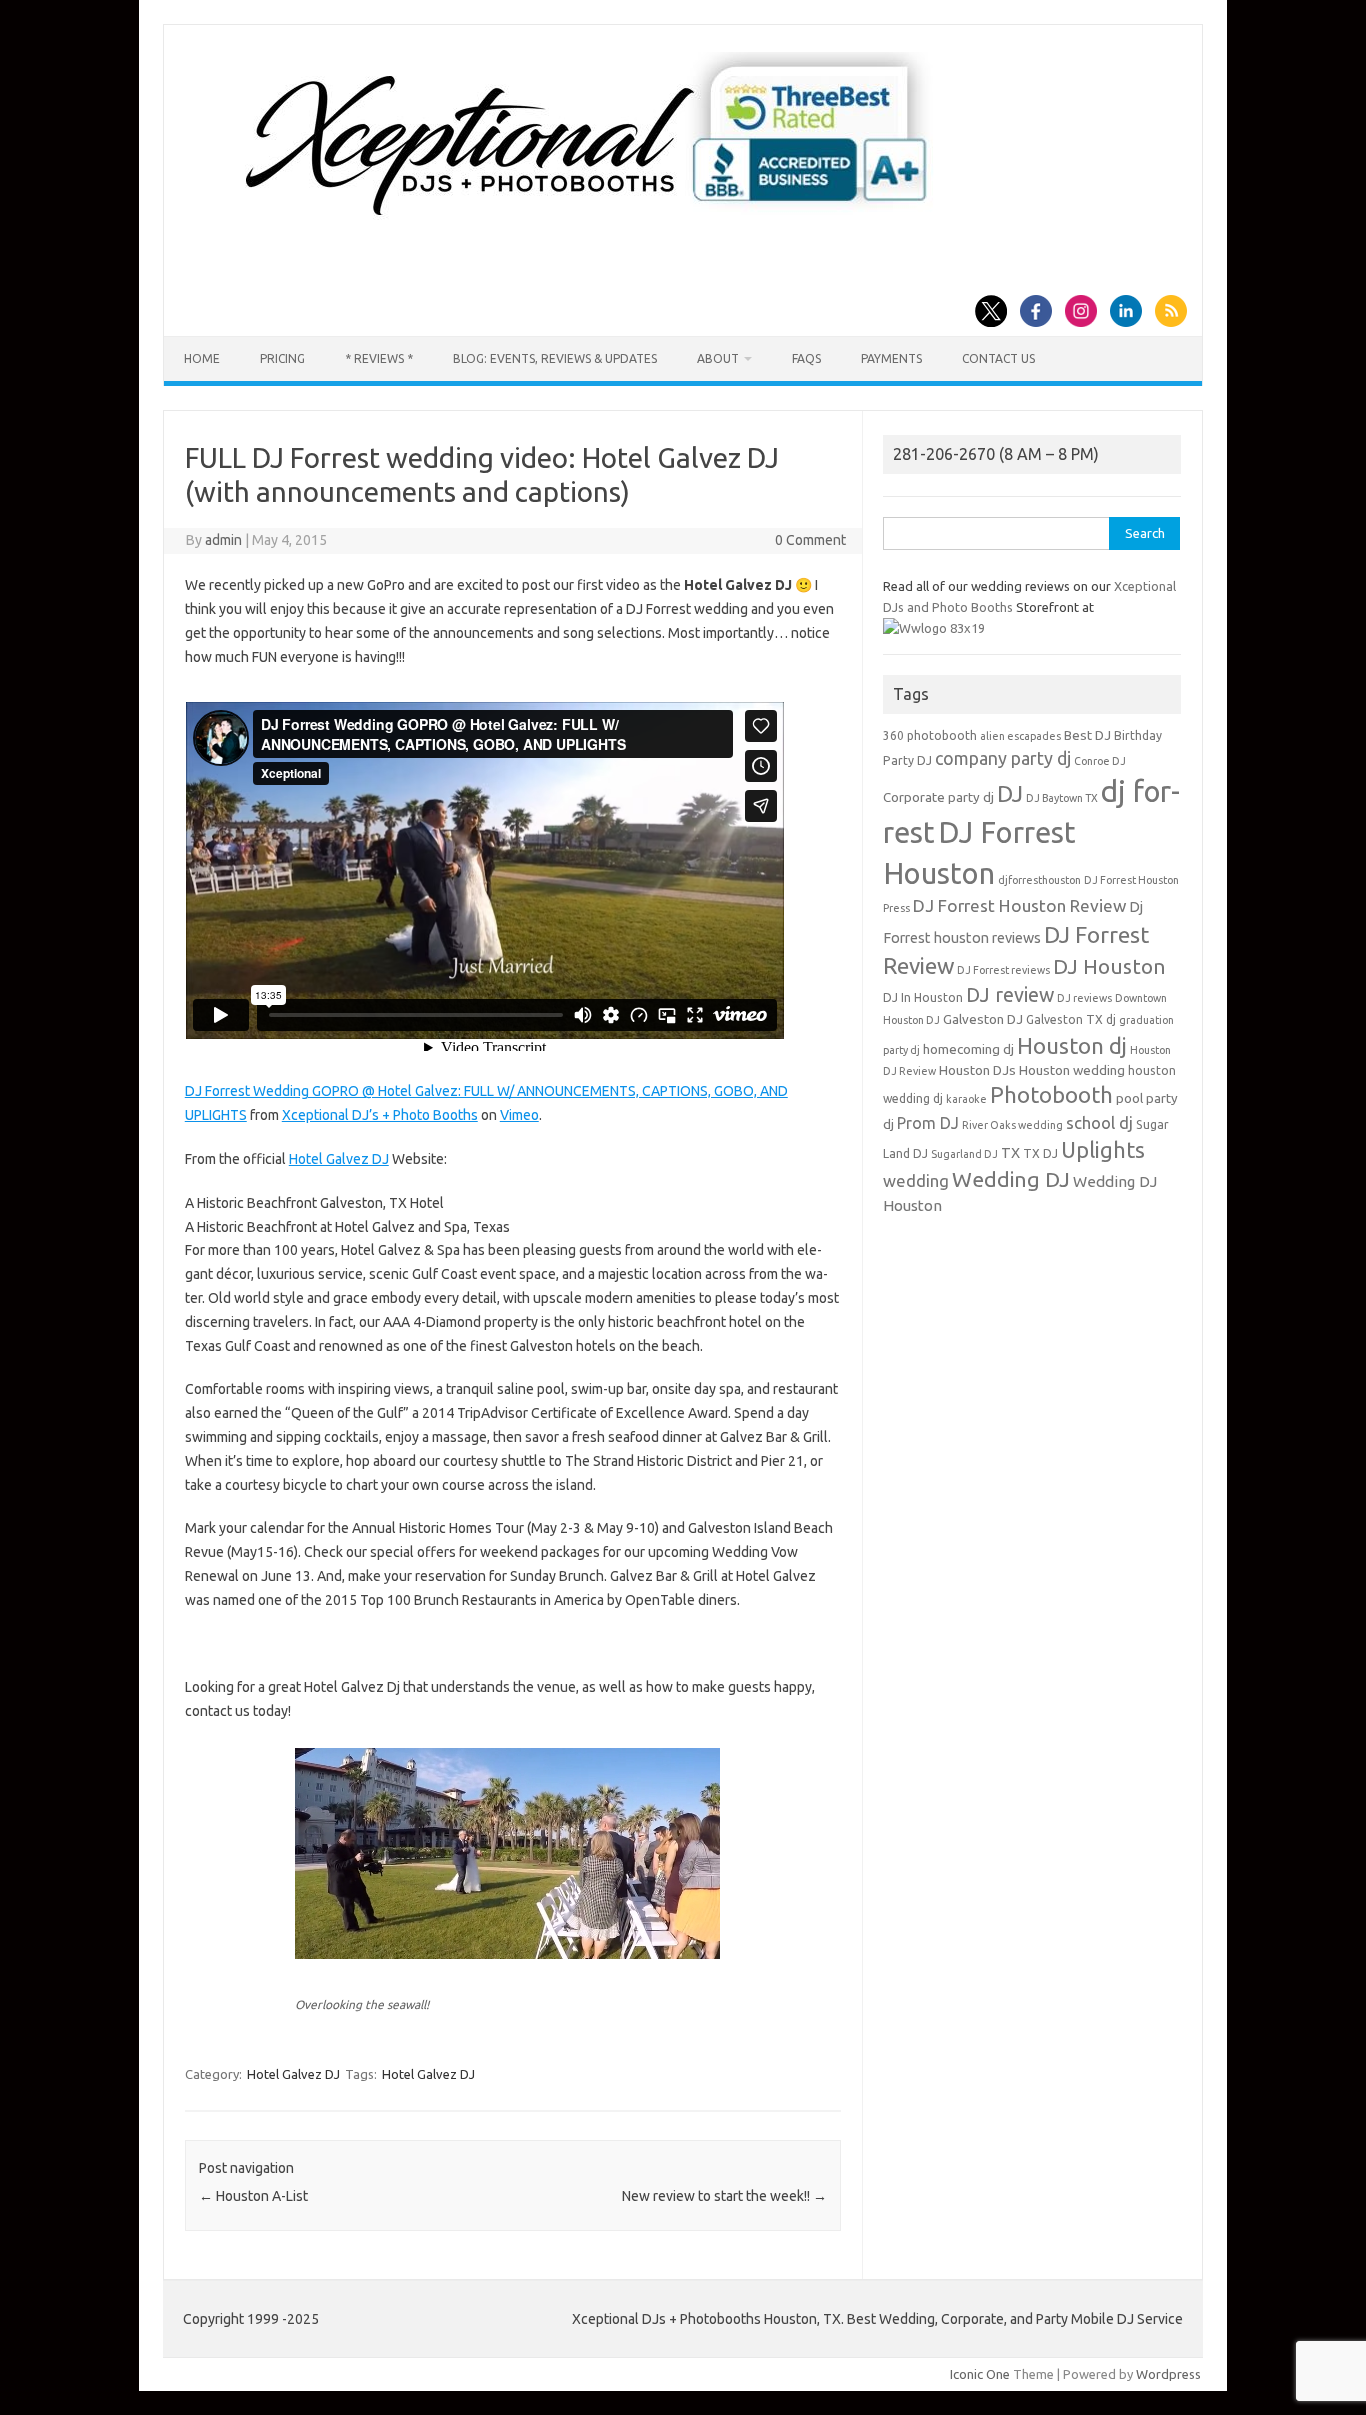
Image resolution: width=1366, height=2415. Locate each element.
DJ (1010, 793)
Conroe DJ (1100, 761)
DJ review (1010, 995)
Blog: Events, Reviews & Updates (555, 358)
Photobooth (1051, 1095)
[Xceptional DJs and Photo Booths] (602, 224)
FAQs (806, 358)
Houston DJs (977, 1070)
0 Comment (810, 540)
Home (202, 358)
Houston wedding (1072, 1070)
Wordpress (1168, 2374)
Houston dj (1072, 1045)
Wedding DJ (1011, 1179)
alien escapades (1020, 736)
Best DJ (1087, 735)
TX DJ (1040, 1153)
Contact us (998, 358)
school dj (1099, 1122)
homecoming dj (968, 1049)
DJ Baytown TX (1062, 798)
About (718, 358)
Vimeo (519, 1115)
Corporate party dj (938, 797)
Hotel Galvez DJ (339, 1159)
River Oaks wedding (1012, 1125)
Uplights (1103, 1150)
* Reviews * (379, 358)
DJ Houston (1109, 966)
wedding (916, 1180)
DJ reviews (1084, 998)
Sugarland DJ (964, 1154)
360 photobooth (930, 735)
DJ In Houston (923, 997)
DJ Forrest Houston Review (1019, 905)
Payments (891, 358)
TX (1010, 1153)
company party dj (1003, 758)
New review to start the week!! (724, 2196)
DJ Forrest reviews (1003, 970)
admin (223, 540)
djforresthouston (1039, 880)
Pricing (282, 358)
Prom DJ (928, 1123)
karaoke (966, 1099)
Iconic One (980, 2374)
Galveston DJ (983, 1019)
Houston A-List (253, 2196)
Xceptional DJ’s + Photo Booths (380, 1115)
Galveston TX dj (1071, 1019)
